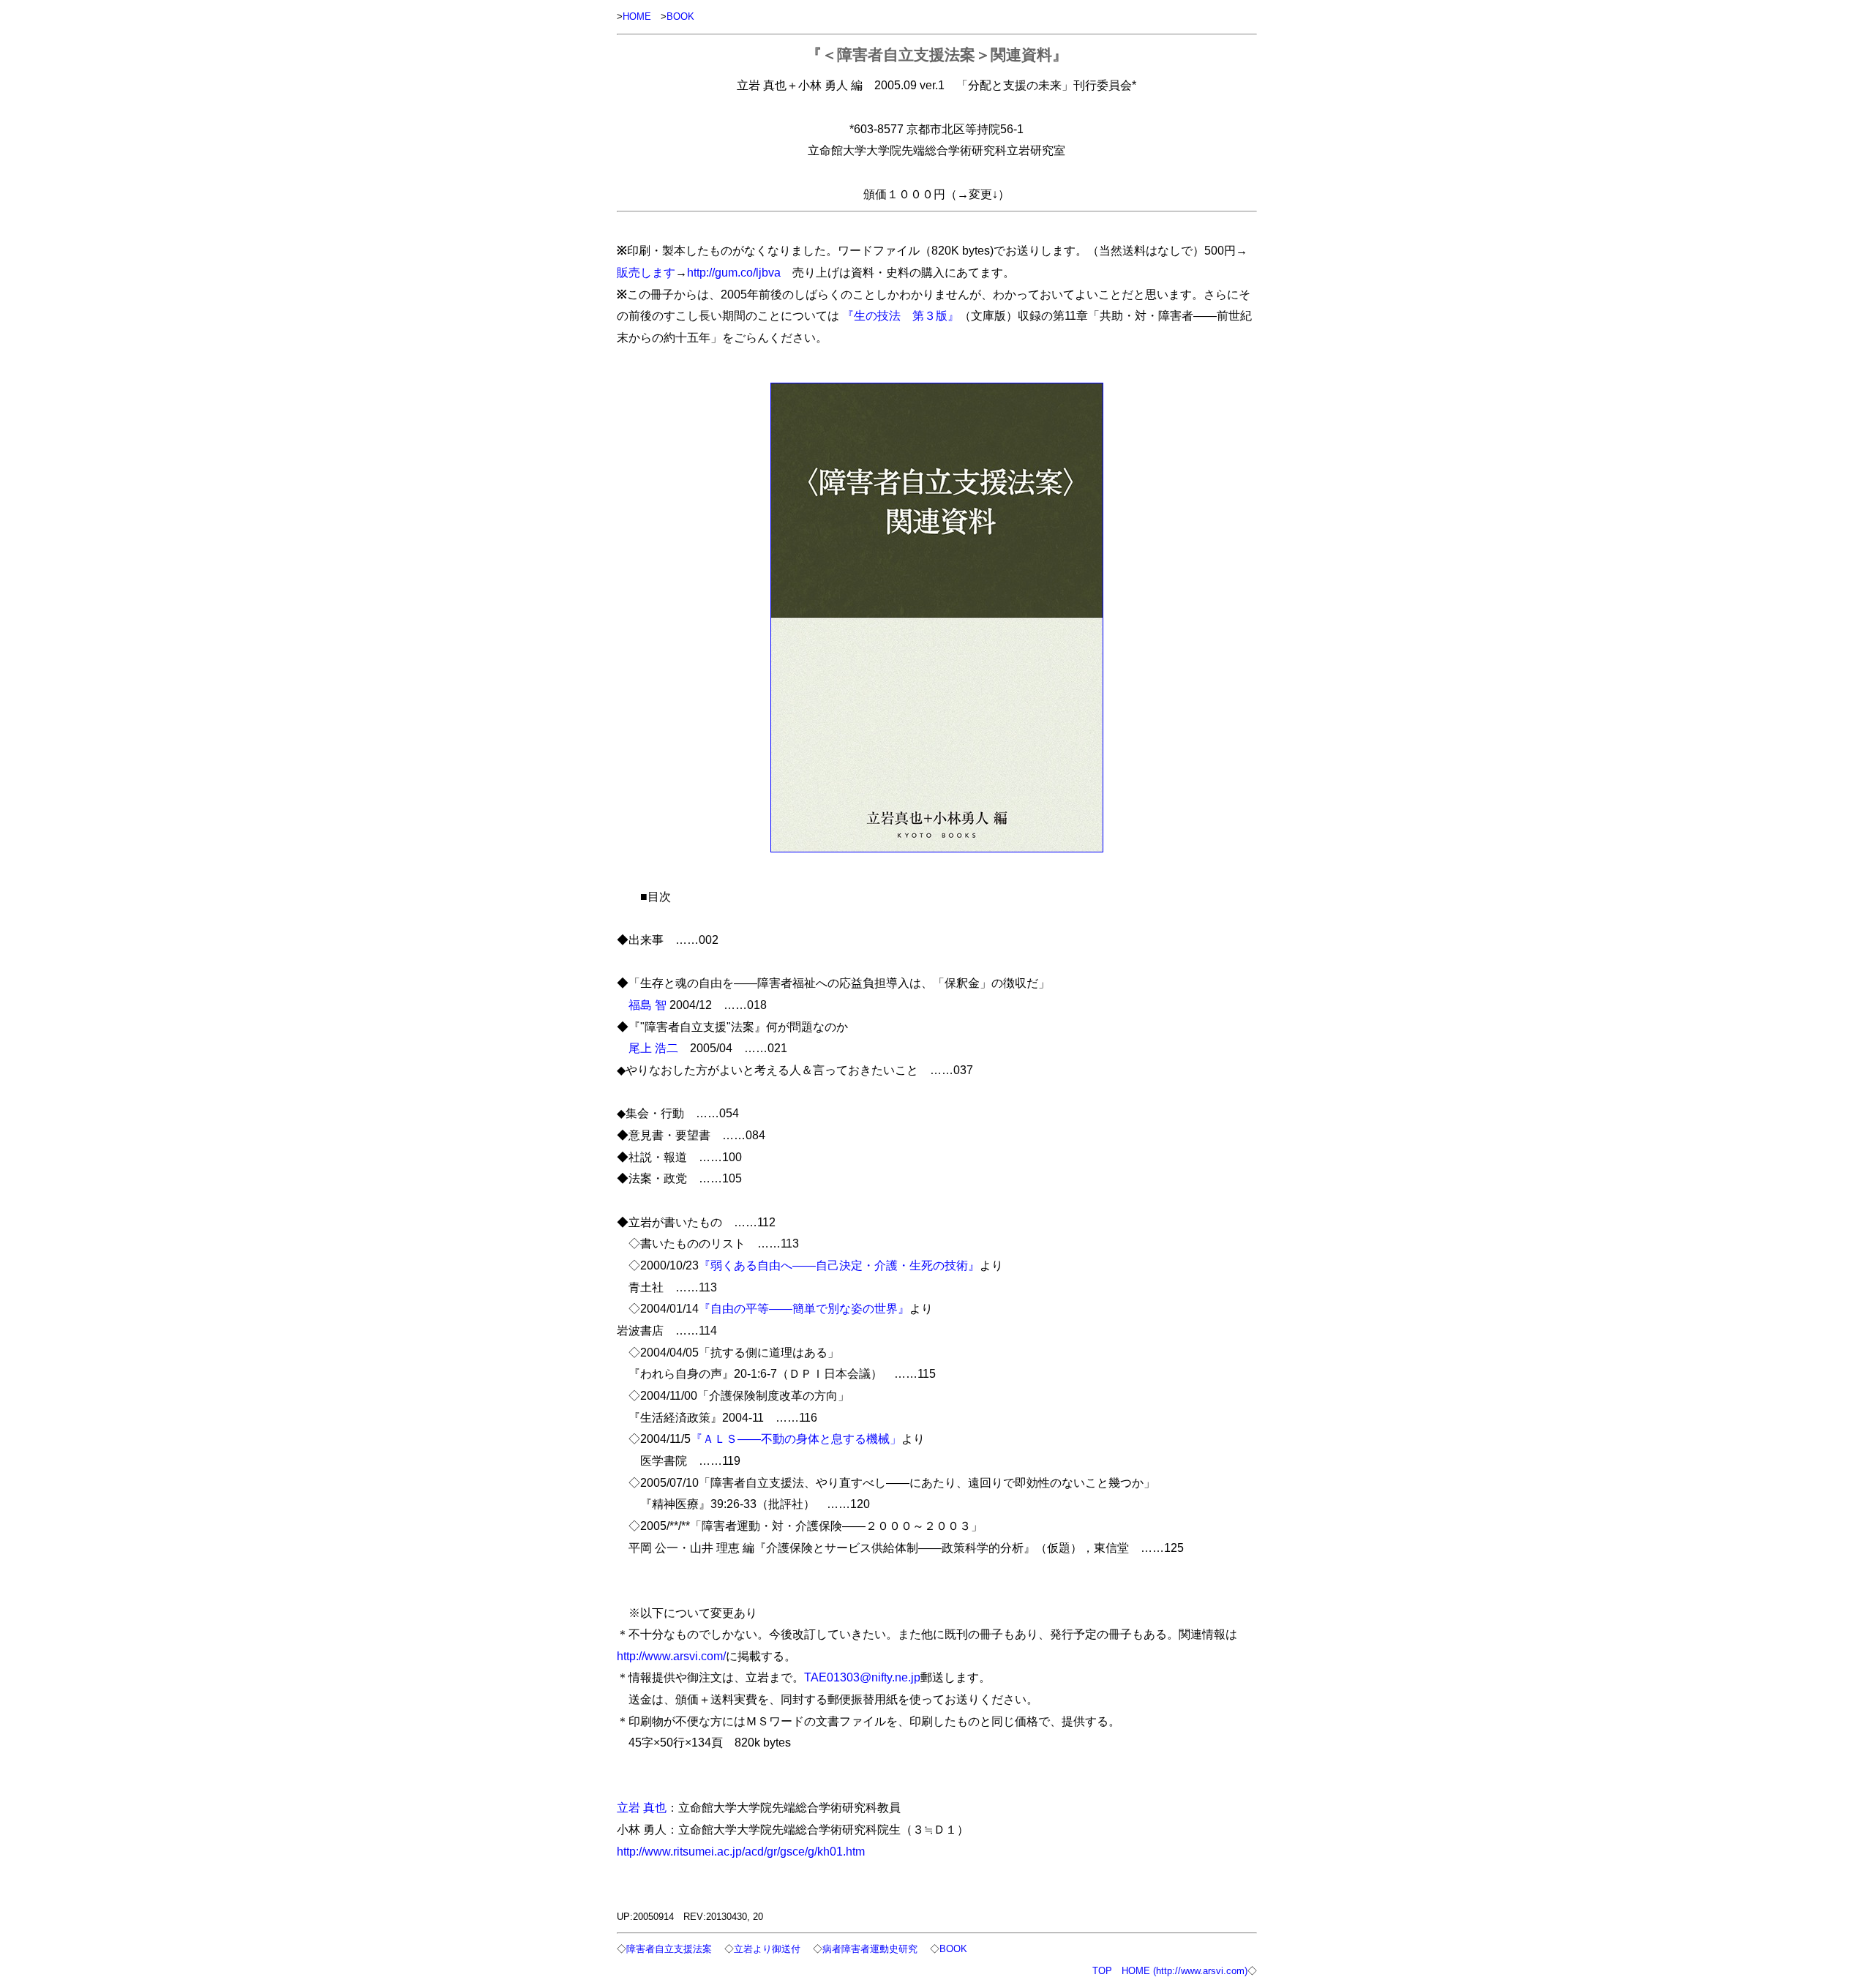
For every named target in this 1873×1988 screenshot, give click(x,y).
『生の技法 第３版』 (901, 315)
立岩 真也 (642, 1807)
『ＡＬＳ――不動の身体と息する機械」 (796, 1439)
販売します (646, 272)
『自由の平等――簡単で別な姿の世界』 (804, 1308)
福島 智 (648, 1005)
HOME (637, 16)
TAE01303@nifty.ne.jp (862, 1677)
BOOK (680, 16)
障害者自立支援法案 (669, 1949)
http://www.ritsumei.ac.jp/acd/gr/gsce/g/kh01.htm (741, 1851)
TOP (1102, 1971)
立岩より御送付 (767, 1949)
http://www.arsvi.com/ (671, 1656)
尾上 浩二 (653, 1048)
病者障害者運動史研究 (870, 1949)
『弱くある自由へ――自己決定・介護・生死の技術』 (839, 1265)
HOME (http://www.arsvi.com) (1185, 1971)
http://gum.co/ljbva (734, 272)
